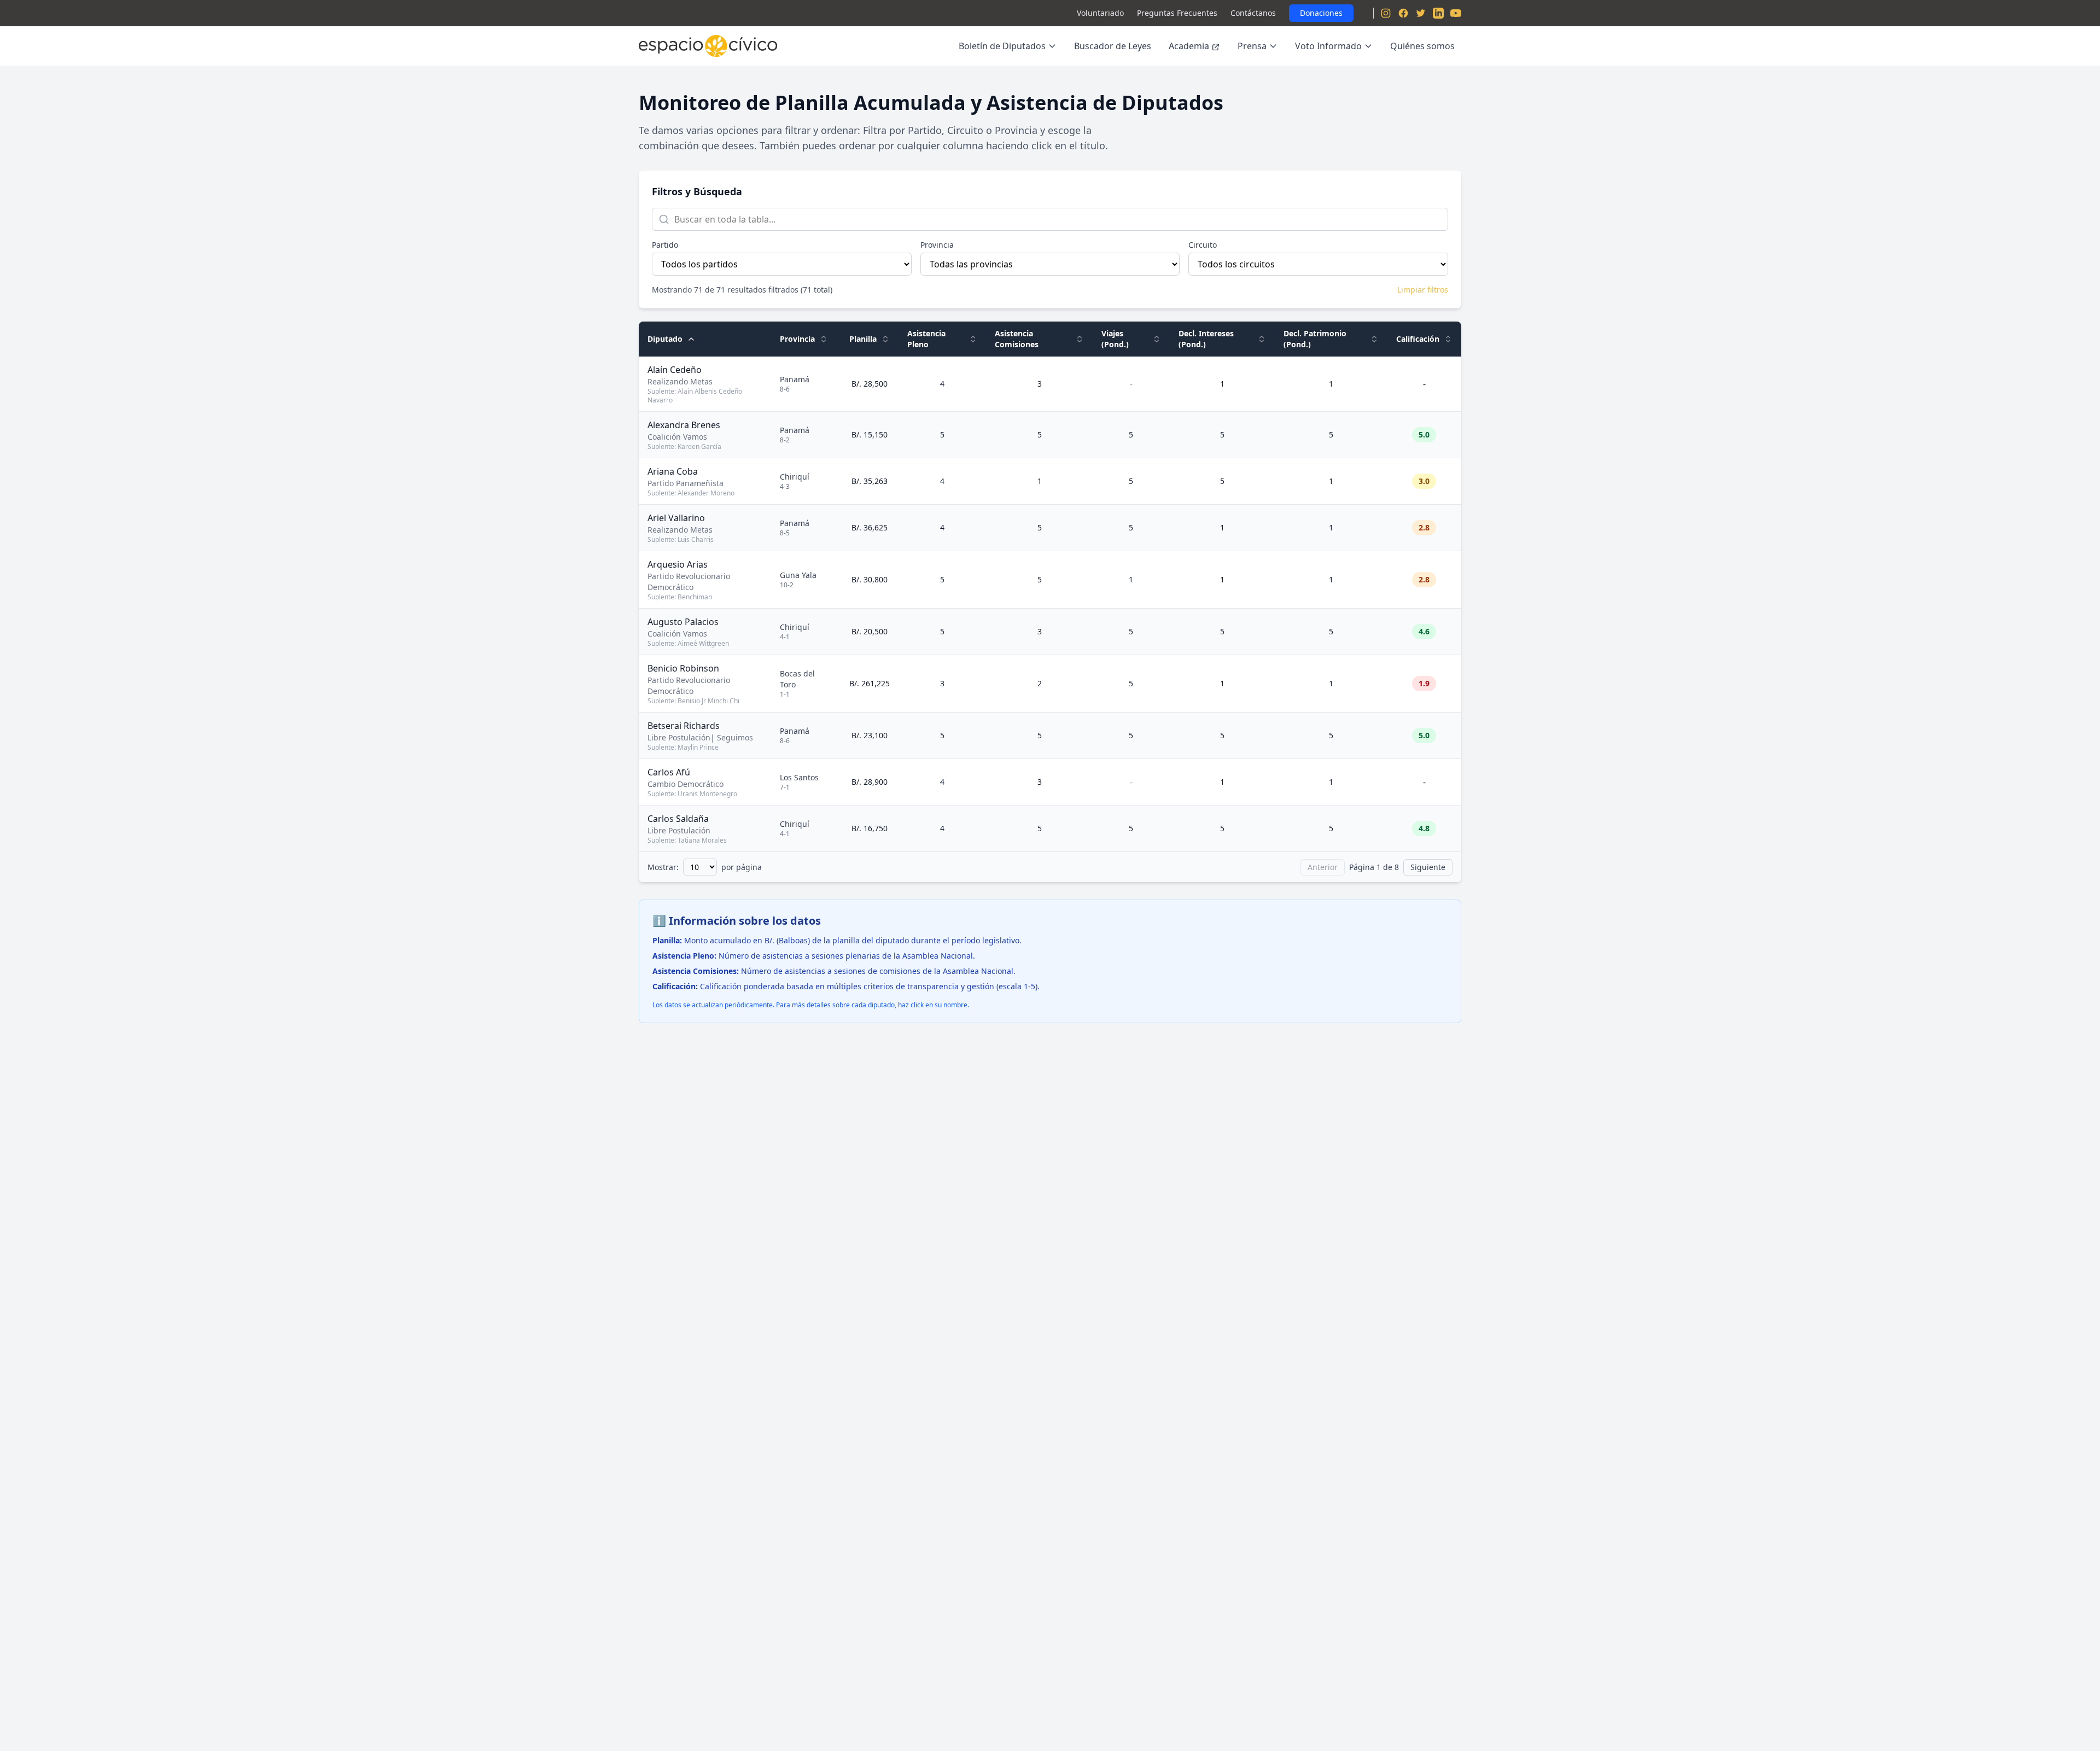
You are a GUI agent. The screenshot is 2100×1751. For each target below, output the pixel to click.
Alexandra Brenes (684, 425)
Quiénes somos (1422, 46)
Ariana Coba (673, 471)
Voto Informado (1328, 46)
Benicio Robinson (683, 668)
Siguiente (1428, 867)
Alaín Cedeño (675, 370)
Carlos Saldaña (678, 819)
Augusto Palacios (683, 622)
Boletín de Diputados (1002, 46)
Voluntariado (1100, 13)
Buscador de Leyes (1113, 46)
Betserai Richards (684, 726)
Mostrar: (663, 867)
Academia (1189, 46)
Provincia (937, 245)
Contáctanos (1253, 13)
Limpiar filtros (1423, 290)
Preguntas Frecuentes (1177, 13)
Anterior (1323, 867)
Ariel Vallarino (676, 518)
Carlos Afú (669, 772)
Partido (665, 245)
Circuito (1203, 245)
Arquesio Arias (678, 564)
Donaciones (1321, 13)
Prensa (1252, 46)
